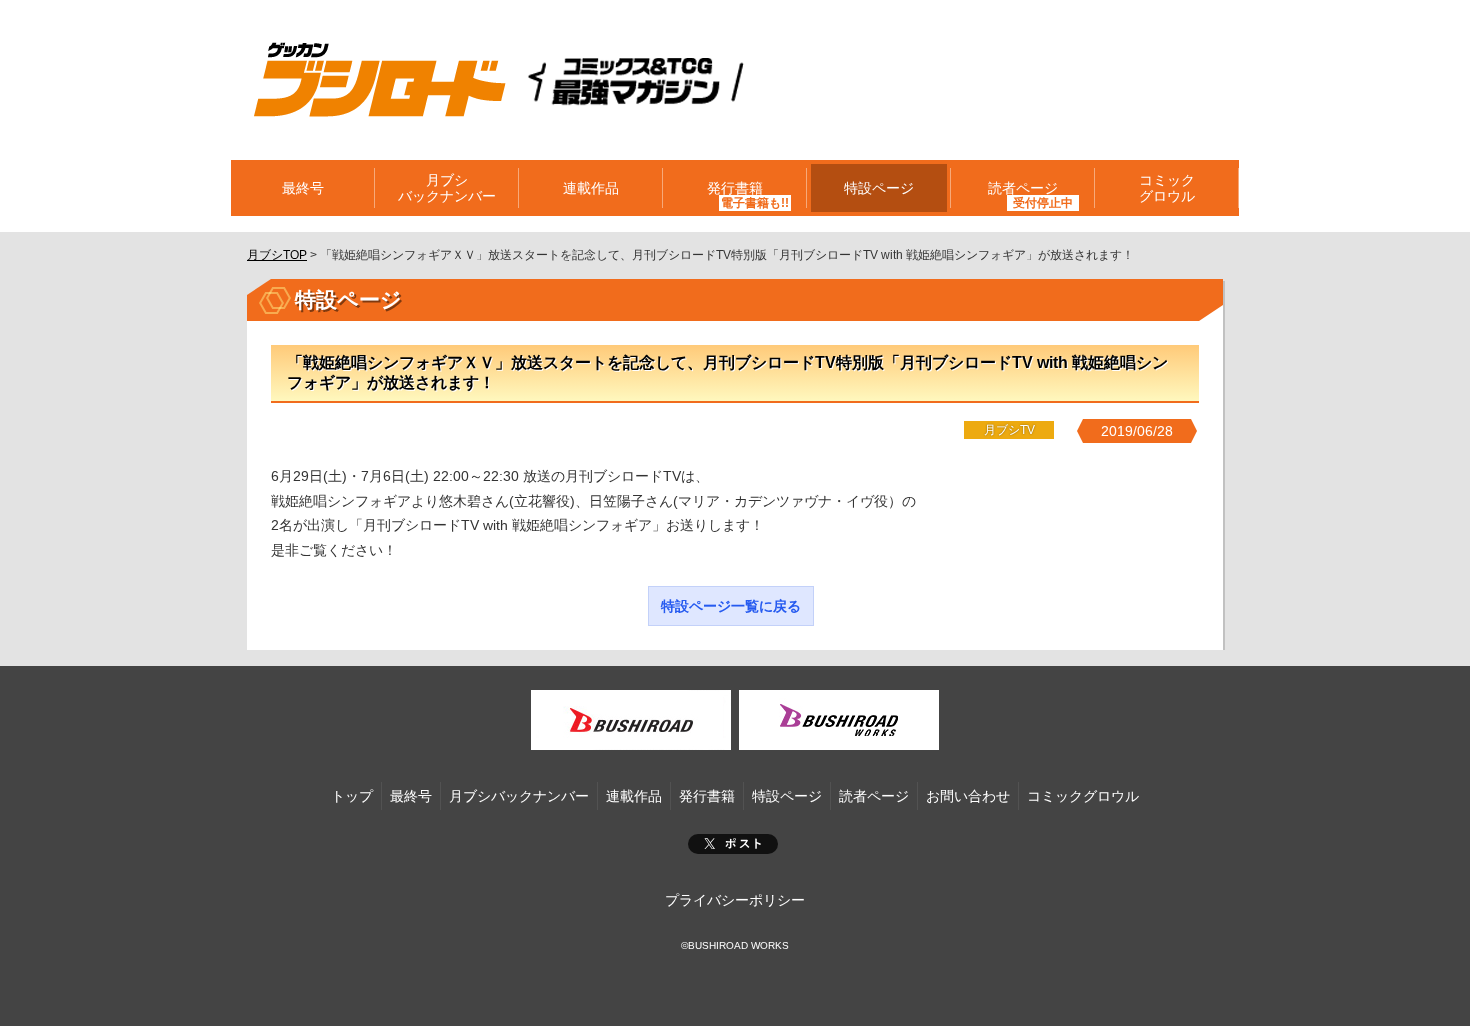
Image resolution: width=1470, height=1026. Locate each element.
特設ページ (879, 188)
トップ (352, 796)
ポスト (733, 844)
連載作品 (591, 188)
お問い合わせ (968, 796)
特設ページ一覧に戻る (731, 606)
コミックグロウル (1167, 188)
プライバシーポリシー (735, 900)
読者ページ (874, 796)
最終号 (303, 188)
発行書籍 (735, 188)
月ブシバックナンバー (447, 188)
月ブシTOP (277, 255)
